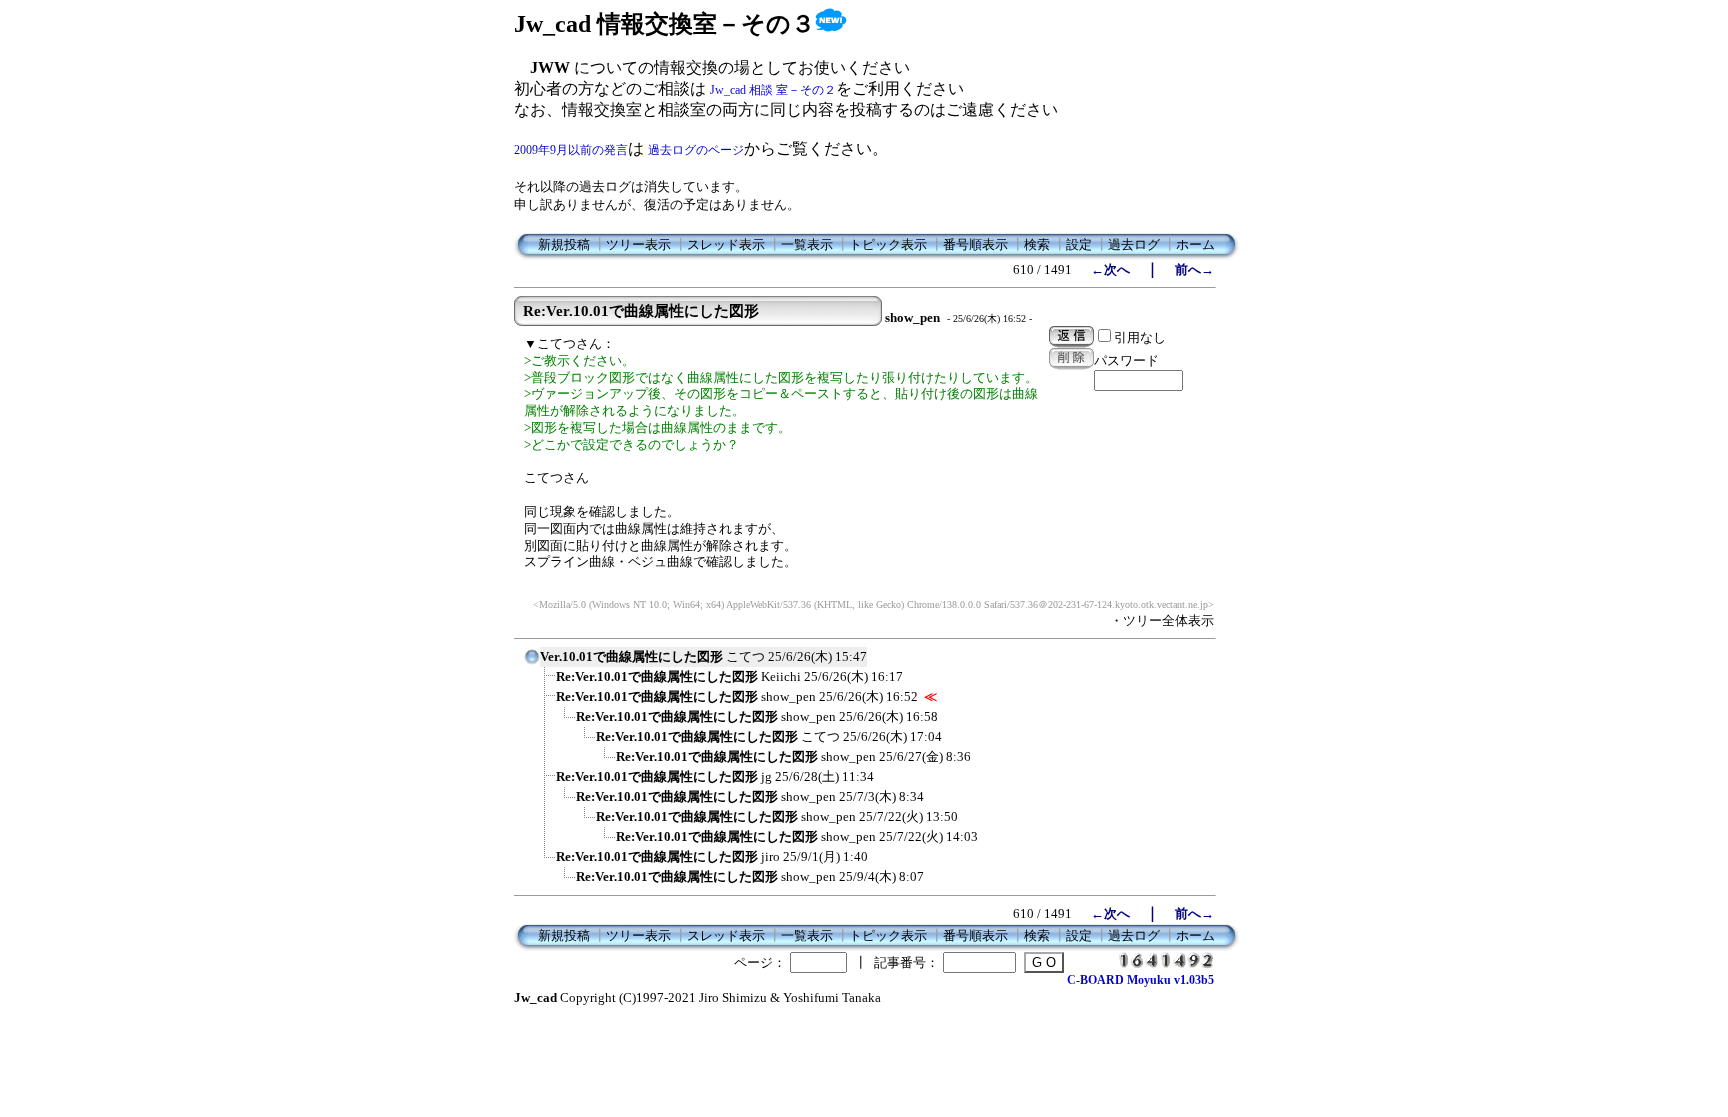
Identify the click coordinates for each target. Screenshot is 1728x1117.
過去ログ (1134, 244)
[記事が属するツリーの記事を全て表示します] (532, 663)
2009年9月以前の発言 (571, 150)
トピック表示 (888, 244)
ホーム (1195, 244)
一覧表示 (807, 244)
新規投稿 (564, 244)
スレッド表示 (726, 244)
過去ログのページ (696, 150)
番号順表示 (975, 244)
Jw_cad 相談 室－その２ (773, 90)
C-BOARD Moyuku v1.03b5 (1140, 980)
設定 (1079, 244)
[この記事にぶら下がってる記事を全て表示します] (546, 683)
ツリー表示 (638, 244)
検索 (1037, 244)
